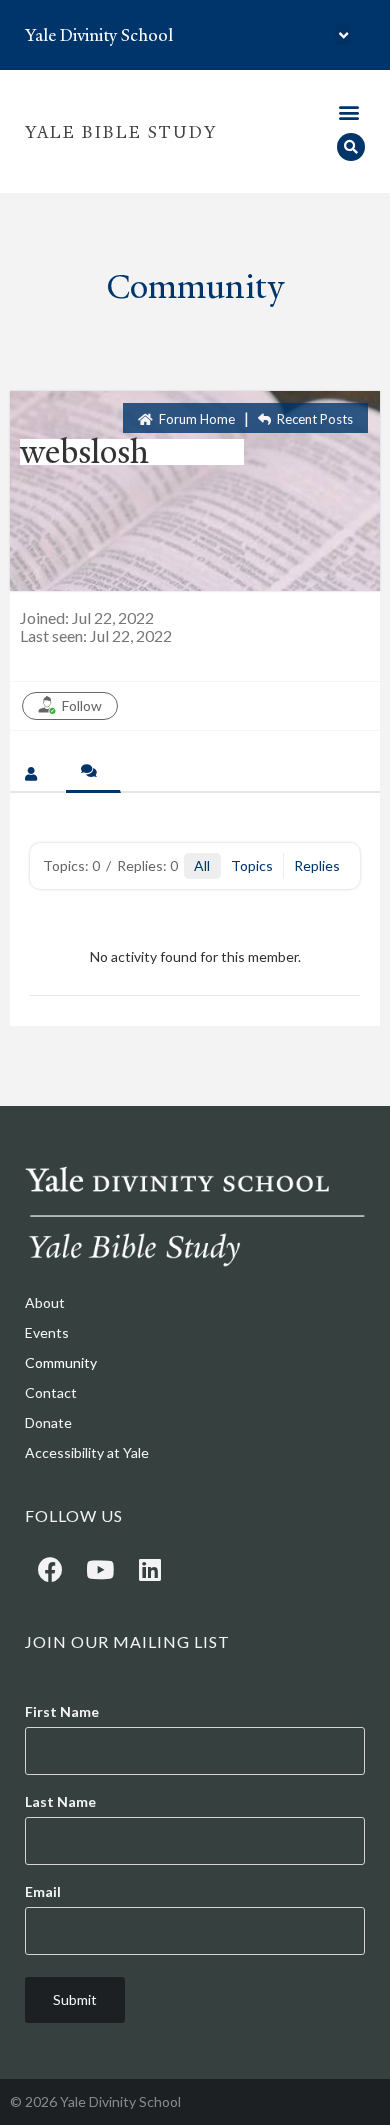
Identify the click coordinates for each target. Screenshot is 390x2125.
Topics (252, 865)
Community (61, 1362)
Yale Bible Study (121, 132)
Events (47, 1332)
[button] (343, 35)
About (45, 1302)
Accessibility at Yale (87, 1452)
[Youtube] (100, 1569)
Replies (317, 865)
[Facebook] (50, 1569)
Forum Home (195, 419)
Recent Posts (313, 419)
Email (43, 1892)
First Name (62, 1712)
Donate (48, 1422)
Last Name (60, 1802)
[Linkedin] (150, 1569)
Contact (51, 1392)
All (202, 865)
